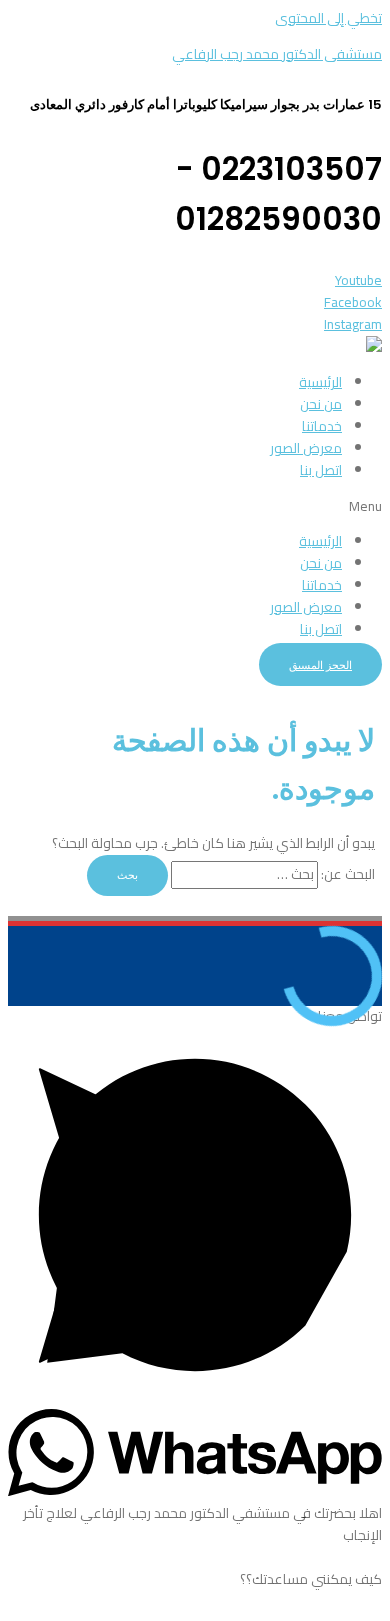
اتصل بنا (321, 470)
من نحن (321, 404)
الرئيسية (320, 382)
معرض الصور (306, 448)
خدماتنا (322, 426)
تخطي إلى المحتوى (328, 18)
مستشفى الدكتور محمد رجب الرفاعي (277, 54)
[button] (195, 507)
